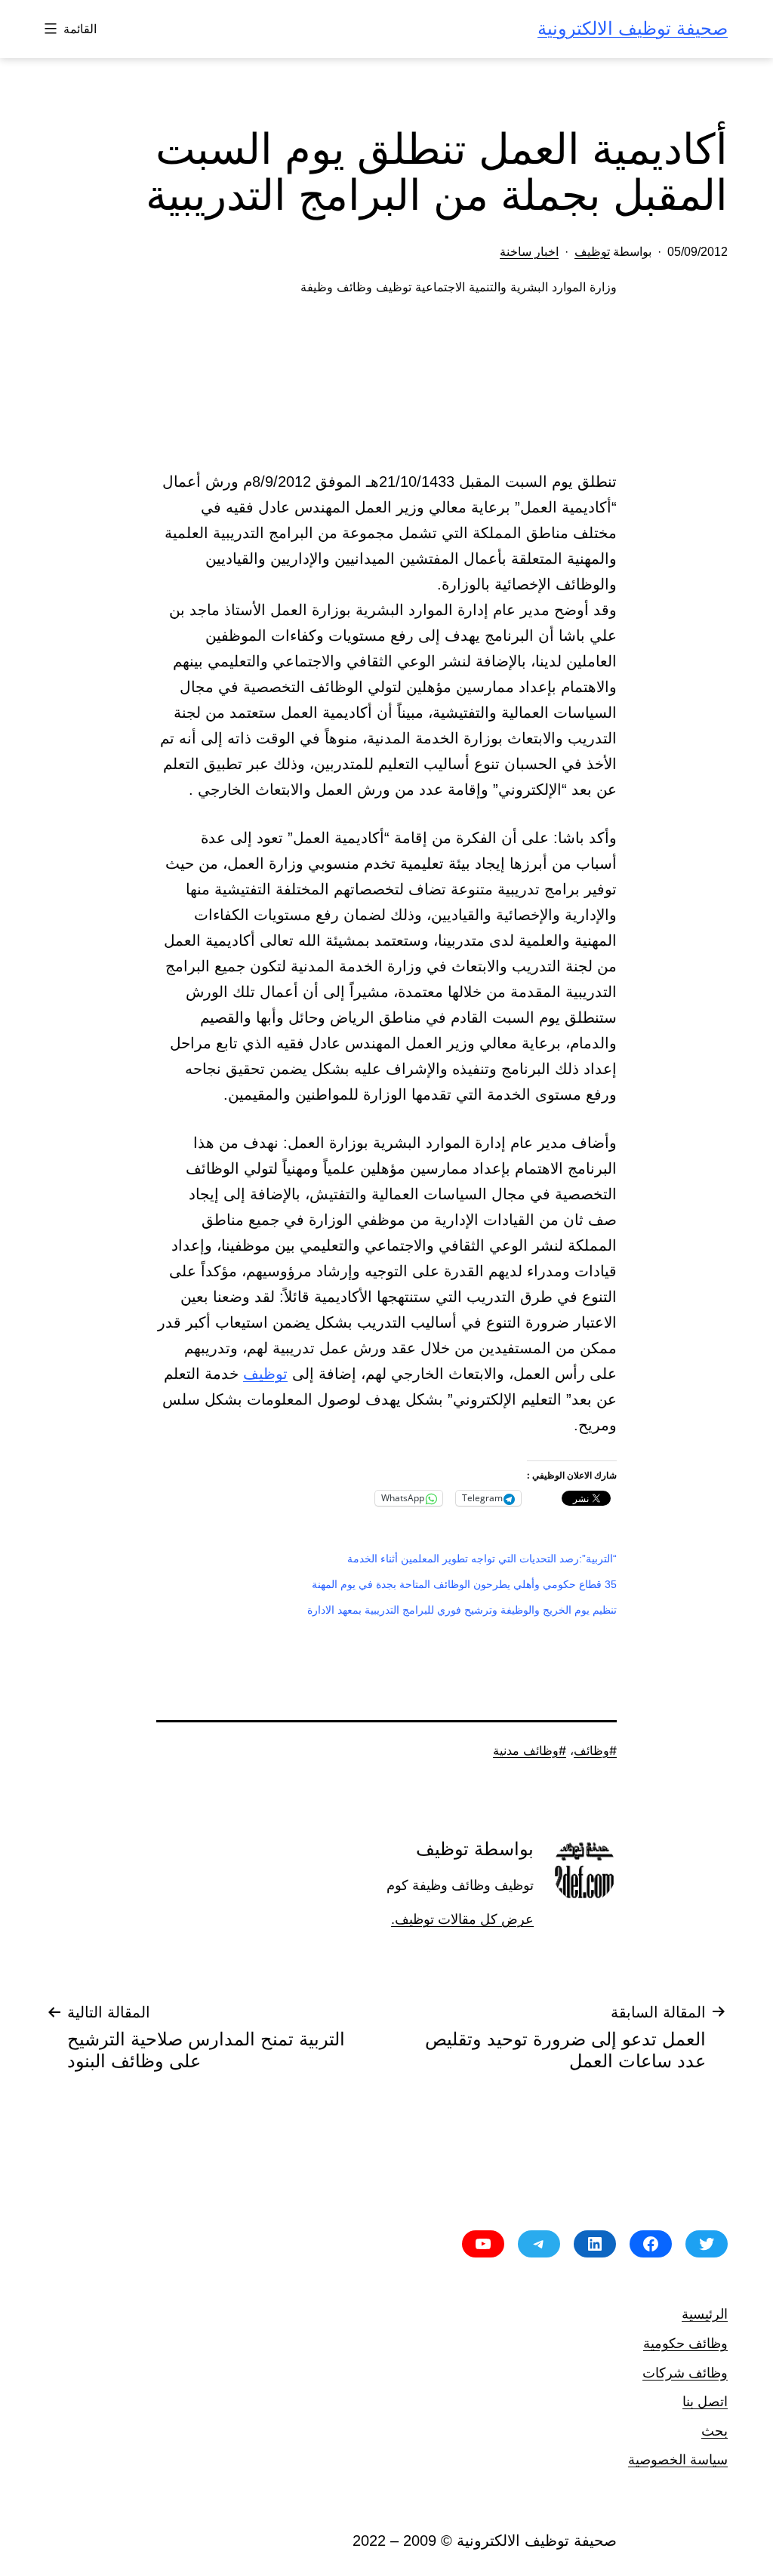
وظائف (591, 1750)
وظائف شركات (685, 2373)
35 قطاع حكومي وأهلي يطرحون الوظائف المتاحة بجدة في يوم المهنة (464, 1584)
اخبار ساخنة (529, 252)
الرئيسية (705, 2314)
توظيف (592, 252)
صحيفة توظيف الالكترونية (633, 28)
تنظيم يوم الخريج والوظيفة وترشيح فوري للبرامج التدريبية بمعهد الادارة (462, 1610)
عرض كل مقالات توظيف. (462, 1919)
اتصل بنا (705, 2401)
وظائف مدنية (526, 1750)
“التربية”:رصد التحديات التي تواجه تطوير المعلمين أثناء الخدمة (482, 1559)
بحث (714, 2431)
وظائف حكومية (685, 2343)
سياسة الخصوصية (678, 2459)
